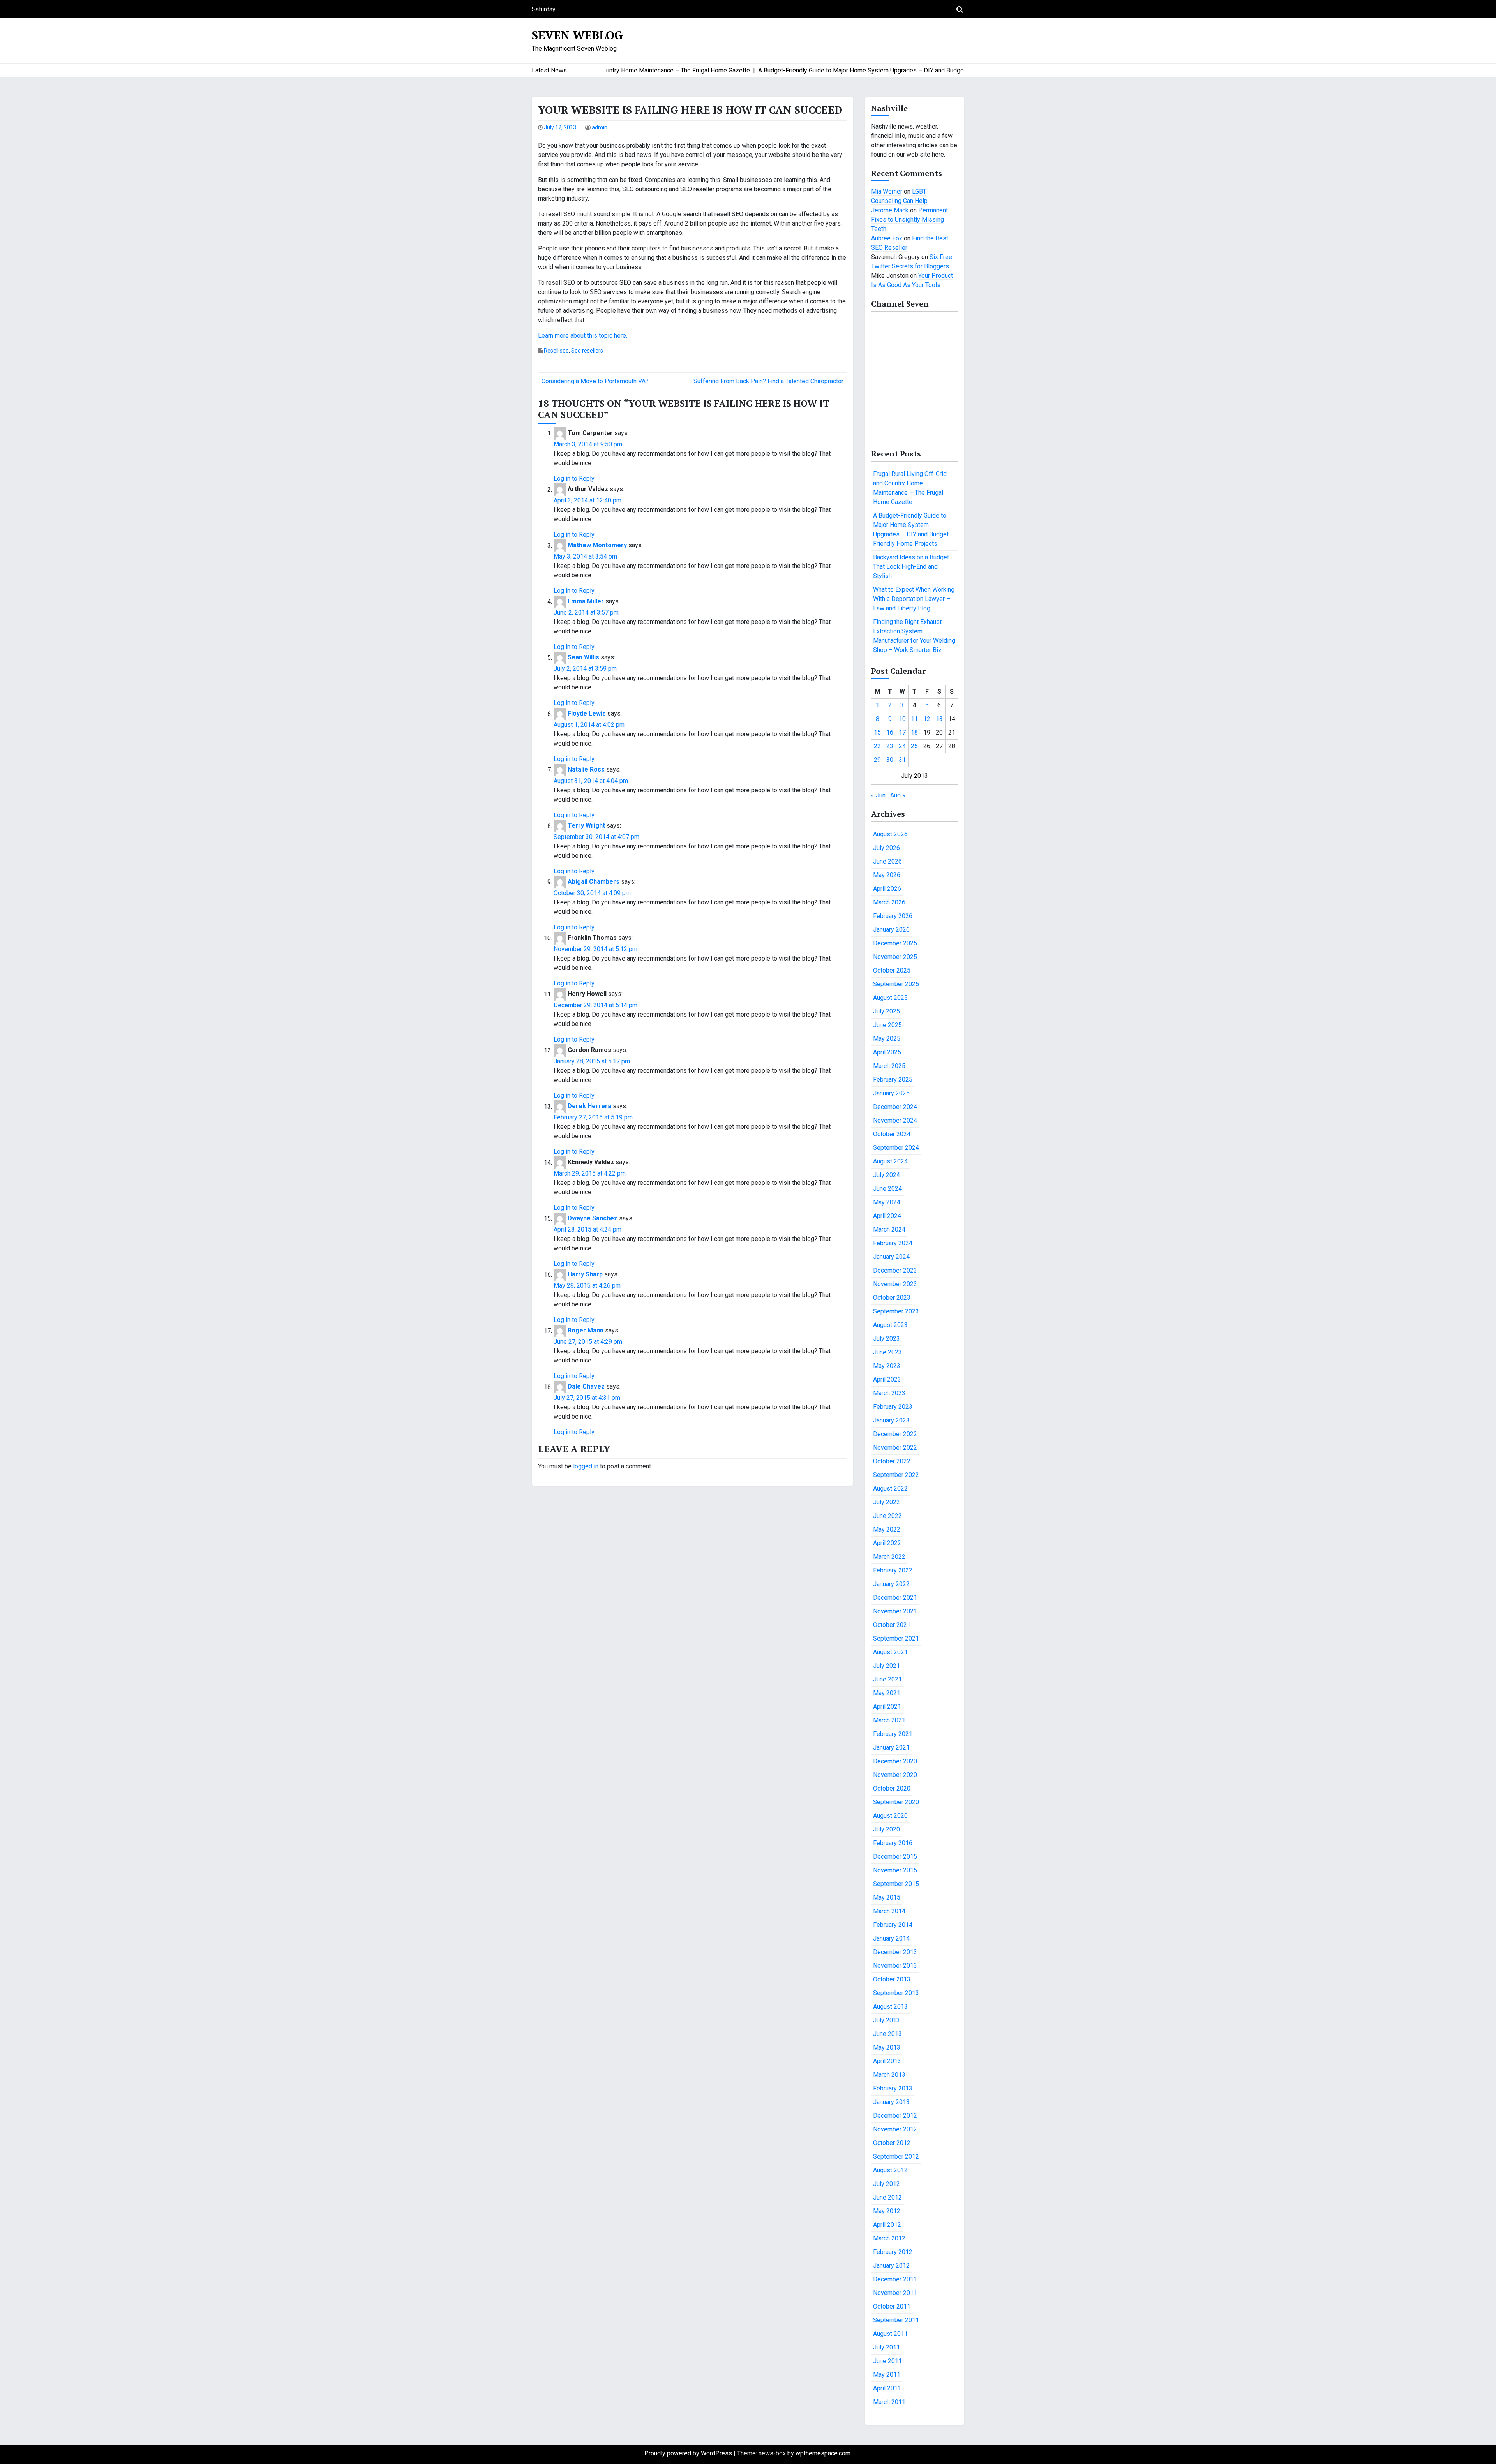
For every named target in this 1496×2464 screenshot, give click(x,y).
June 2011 (887, 2361)
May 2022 (887, 1529)
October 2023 (892, 1298)
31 (902, 760)
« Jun (878, 795)
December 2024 (895, 1107)
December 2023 (895, 1270)
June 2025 (887, 1025)
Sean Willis (583, 658)
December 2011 (895, 2279)
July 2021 (886, 1666)
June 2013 (887, 2034)
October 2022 (892, 1461)
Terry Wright (586, 826)
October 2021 (892, 1625)
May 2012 (887, 2211)
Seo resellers (587, 351)
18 (914, 732)
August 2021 (890, 1652)
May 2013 (887, 2047)
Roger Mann (586, 1331)
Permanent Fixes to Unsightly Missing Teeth (909, 219)
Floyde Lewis (587, 714)
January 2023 (891, 1420)
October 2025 (892, 970)
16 (890, 732)
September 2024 (896, 1148)
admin (600, 127)
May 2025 (887, 1039)
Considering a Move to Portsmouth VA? (595, 381)
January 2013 (891, 2102)
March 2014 (889, 1911)
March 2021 (889, 1720)
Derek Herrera (589, 1106)
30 (890, 760)
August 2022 (890, 1488)
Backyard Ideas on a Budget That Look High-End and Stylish (911, 567)
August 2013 (890, 2007)
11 (914, 719)
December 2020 (895, 1761)
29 (877, 760)
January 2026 (891, 930)
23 (890, 746)
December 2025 (895, 943)
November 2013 (895, 1966)
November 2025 (895, 957)
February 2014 (893, 1925)
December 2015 (895, 1857)
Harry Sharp (585, 1275)
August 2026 (890, 834)
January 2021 (891, 1748)
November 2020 (895, 1775)
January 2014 (891, 1938)
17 (902, 732)
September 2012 (896, 2156)
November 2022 (895, 1448)
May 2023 (887, 1366)
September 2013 (896, 1993)
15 (877, 732)
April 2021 (887, 1707)
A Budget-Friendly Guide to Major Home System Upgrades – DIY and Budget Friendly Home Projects (911, 530)
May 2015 (887, 1897)
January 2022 (891, 1584)
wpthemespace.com (823, 2453)
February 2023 (893, 1407)
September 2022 (896, 1475)
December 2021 (895, 1598)
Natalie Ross (586, 770)
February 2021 (893, 1734)
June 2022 (887, 1516)
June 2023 (887, 1352)
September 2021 (896, 1638)
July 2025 (886, 1011)
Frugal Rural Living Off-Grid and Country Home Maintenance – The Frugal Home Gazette (910, 488)
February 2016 (893, 1843)
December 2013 (895, 1952)
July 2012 (886, 2184)
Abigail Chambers (594, 882)
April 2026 (887, 889)
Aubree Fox (887, 238)
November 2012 (895, 2129)
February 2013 (893, 2088)
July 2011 (886, 2347)
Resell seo (556, 351)
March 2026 (889, 902)
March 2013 (889, 2075)
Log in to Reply (574, 479)
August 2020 (890, 1816)
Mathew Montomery (597, 545)
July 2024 (886, 1175)
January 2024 (891, 1257)
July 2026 (886, 848)
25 (914, 746)
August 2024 (890, 1161)
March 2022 (889, 1557)
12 (927, 719)
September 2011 (896, 2320)
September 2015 (896, 1884)
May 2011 (887, 2375)
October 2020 (892, 1788)
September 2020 (896, 1802)
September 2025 (896, 984)
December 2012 (895, 2116)
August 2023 (890, 1325)
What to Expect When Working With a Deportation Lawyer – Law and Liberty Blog (914, 599)
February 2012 (893, 2252)
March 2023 (889, 1393)
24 (902, 746)
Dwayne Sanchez (593, 1219)
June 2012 (887, 2197)
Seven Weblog (577, 35)
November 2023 (895, 1284)
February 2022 (893, 1570)
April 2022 (887, 1543)
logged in (586, 1466)
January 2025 (891, 1093)
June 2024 (887, 1189)
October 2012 (892, 2143)
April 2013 (887, 2061)
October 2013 (892, 1979)
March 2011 (889, 2402)
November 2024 (895, 1120)
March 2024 (889, 1229)
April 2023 (887, 1379)
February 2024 (893, 1243)
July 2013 (886, 2020)
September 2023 (896, 1311)
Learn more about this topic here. (583, 336)
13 (939, 719)
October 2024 (892, 1134)
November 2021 (895, 1611)
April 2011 (887, 2388)
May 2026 (887, 875)
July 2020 (886, 1829)
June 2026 (887, 861)
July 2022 (886, 1502)
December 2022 (895, 1434)
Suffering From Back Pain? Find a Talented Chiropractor (768, 381)
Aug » (898, 795)
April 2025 (887, 1052)
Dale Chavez (586, 1387)
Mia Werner (887, 191)
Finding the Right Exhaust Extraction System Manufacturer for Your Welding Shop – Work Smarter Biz (914, 636)
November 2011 (895, 2293)
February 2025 (893, 1080)
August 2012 (890, 2170)
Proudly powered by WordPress (689, 2453)
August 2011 (890, 2334)
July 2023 (886, 1339)
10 (902, 719)
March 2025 (889, 1066)
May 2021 (887, 1693)
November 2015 (895, 1870)
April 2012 (887, 2225)
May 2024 (887, 1202)
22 (877, 746)
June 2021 (887, 1679)
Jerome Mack (890, 210)
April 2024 (887, 1216)
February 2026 (893, 916)
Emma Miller (586, 602)
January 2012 (891, 2266)
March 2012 (889, 2238)
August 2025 (890, 998)
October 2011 (892, 2306)
